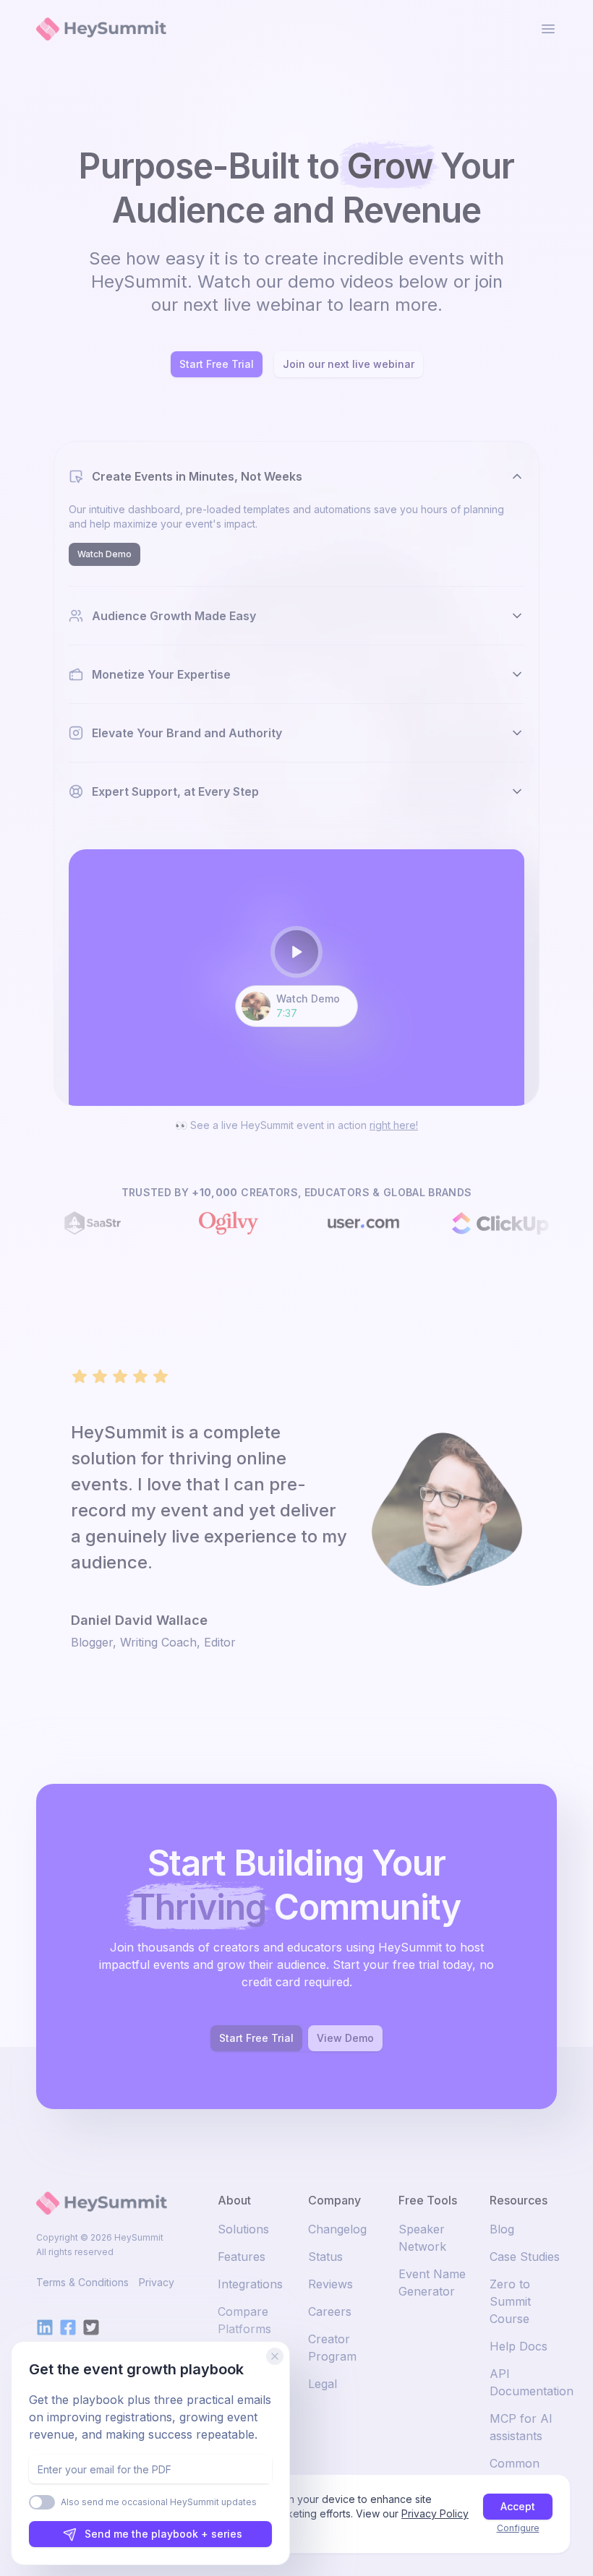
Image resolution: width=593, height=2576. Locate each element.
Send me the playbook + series (163, 2534)
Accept (518, 2506)
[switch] (42, 2502)
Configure (518, 2528)
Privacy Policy (435, 2513)
